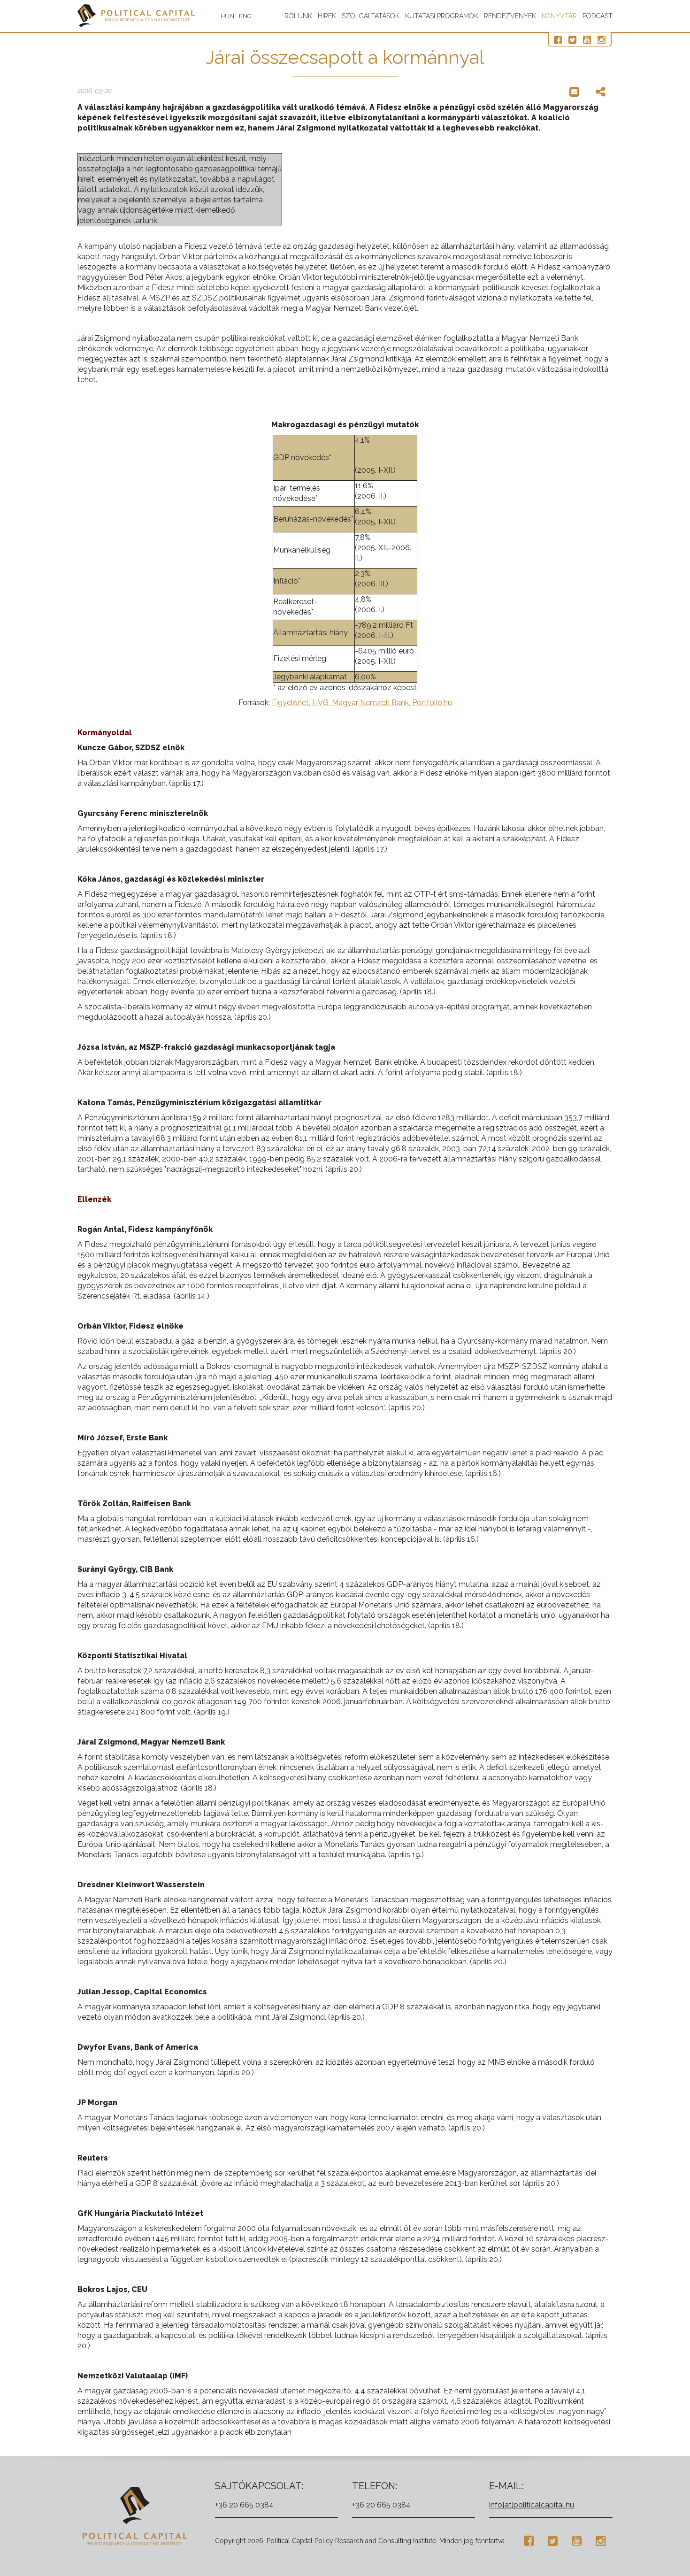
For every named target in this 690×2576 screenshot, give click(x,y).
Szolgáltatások (371, 16)
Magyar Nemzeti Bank (370, 703)
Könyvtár (559, 16)
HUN (227, 16)
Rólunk (298, 16)
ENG (245, 16)
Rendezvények (510, 16)
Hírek (327, 16)
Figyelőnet (290, 703)
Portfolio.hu (432, 703)
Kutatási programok (442, 16)
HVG (320, 703)
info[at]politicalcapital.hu (532, 2505)
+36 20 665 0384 (244, 2505)
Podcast (598, 16)
